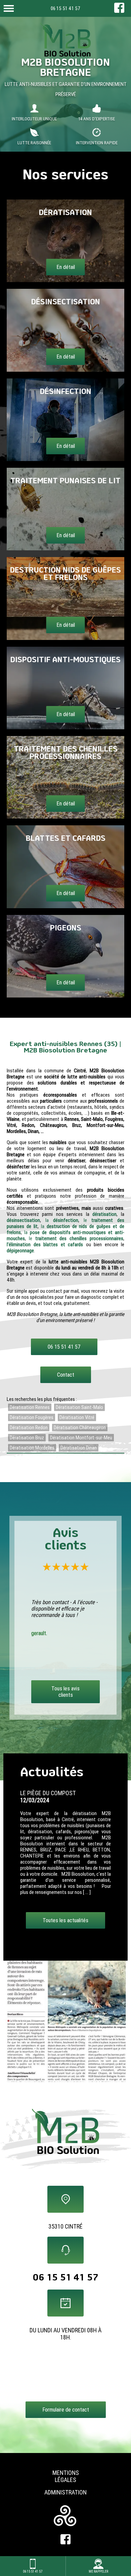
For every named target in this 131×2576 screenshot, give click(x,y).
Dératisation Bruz (27, 1438)
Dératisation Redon (29, 1428)
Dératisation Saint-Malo (79, 1407)
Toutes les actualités (65, 1933)
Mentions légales (66, 2476)
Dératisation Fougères (32, 1417)
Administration (65, 2492)
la (62, 1220)
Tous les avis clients (65, 1692)
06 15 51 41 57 (65, 8)
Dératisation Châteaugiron (80, 1428)
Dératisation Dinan (79, 1448)
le (76, 1238)
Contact (66, 1375)
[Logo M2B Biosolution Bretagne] (65, 41)
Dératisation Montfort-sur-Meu (81, 1438)
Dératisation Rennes (30, 1407)
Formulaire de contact (66, 2410)
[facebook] (119, 11)
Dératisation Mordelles (32, 1448)
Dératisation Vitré (77, 1417)
